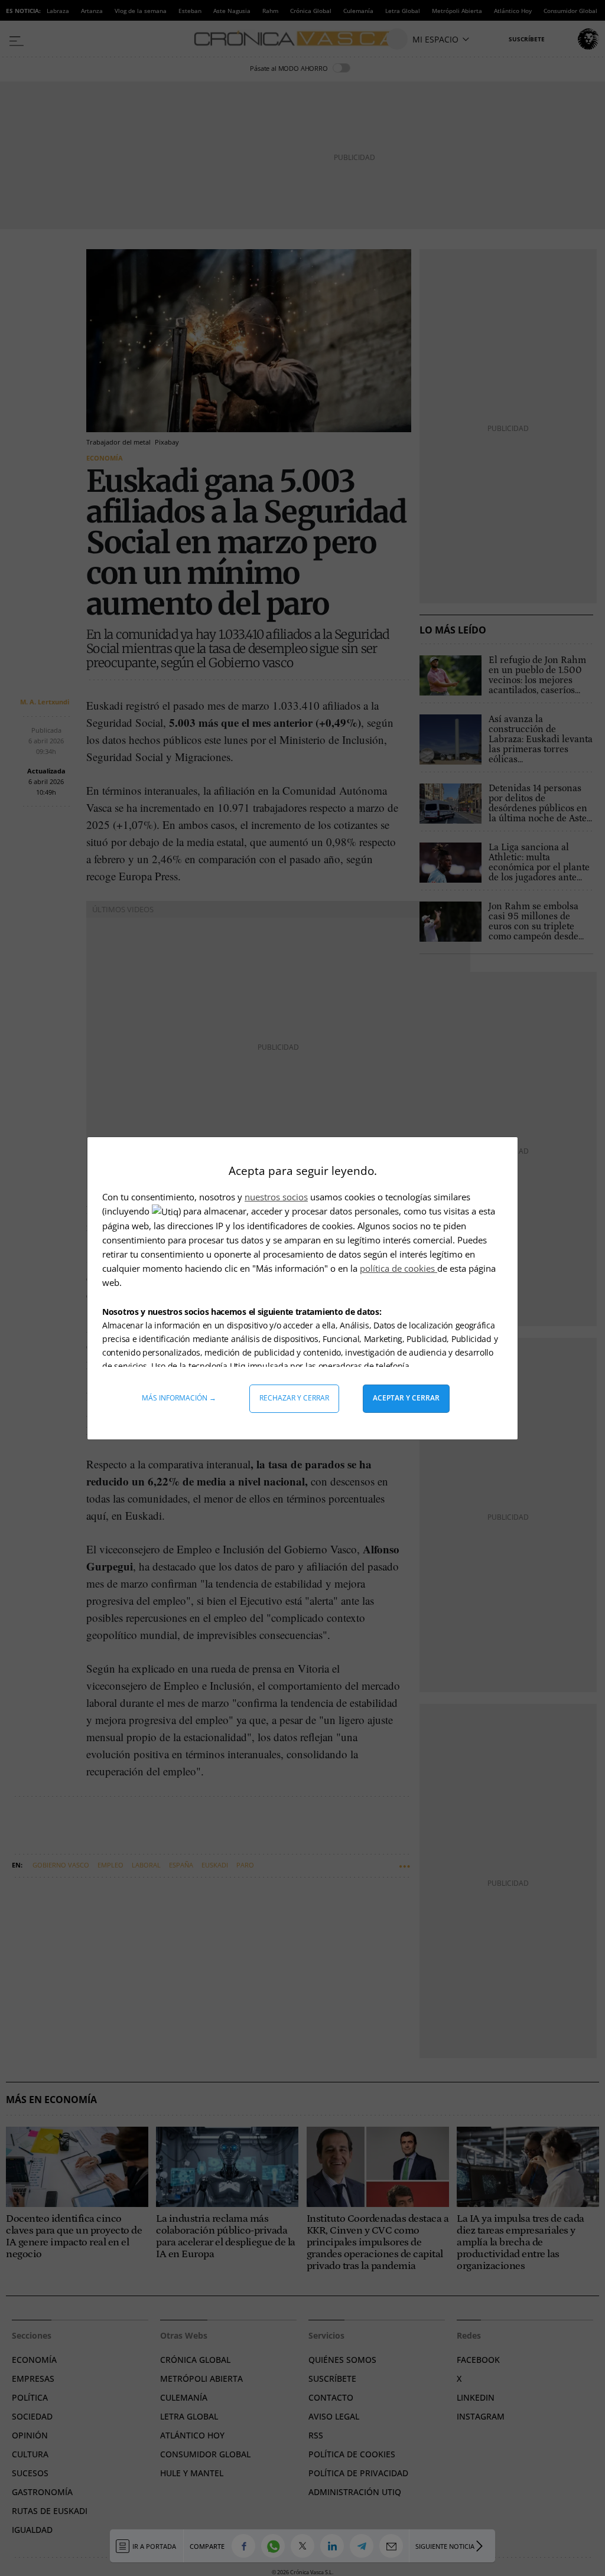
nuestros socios (276, 1197)
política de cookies (399, 1268)
